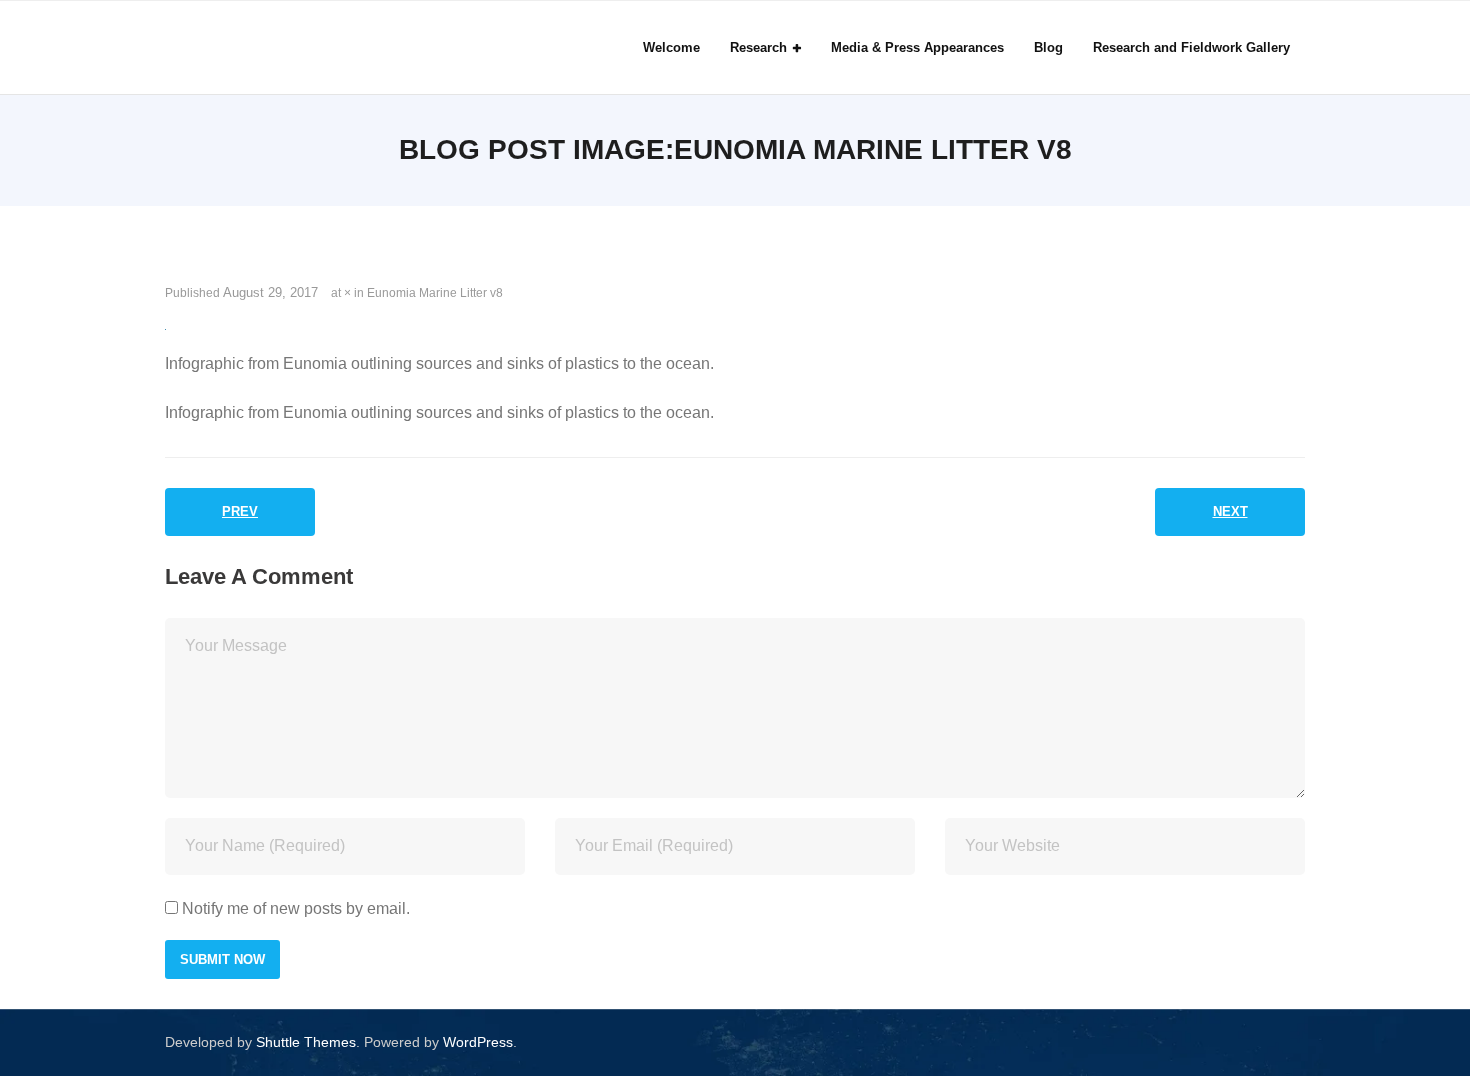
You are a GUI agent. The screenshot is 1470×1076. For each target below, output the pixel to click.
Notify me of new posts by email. (296, 908)
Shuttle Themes (306, 1042)
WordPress (478, 1042)
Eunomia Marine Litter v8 (435, 293)
